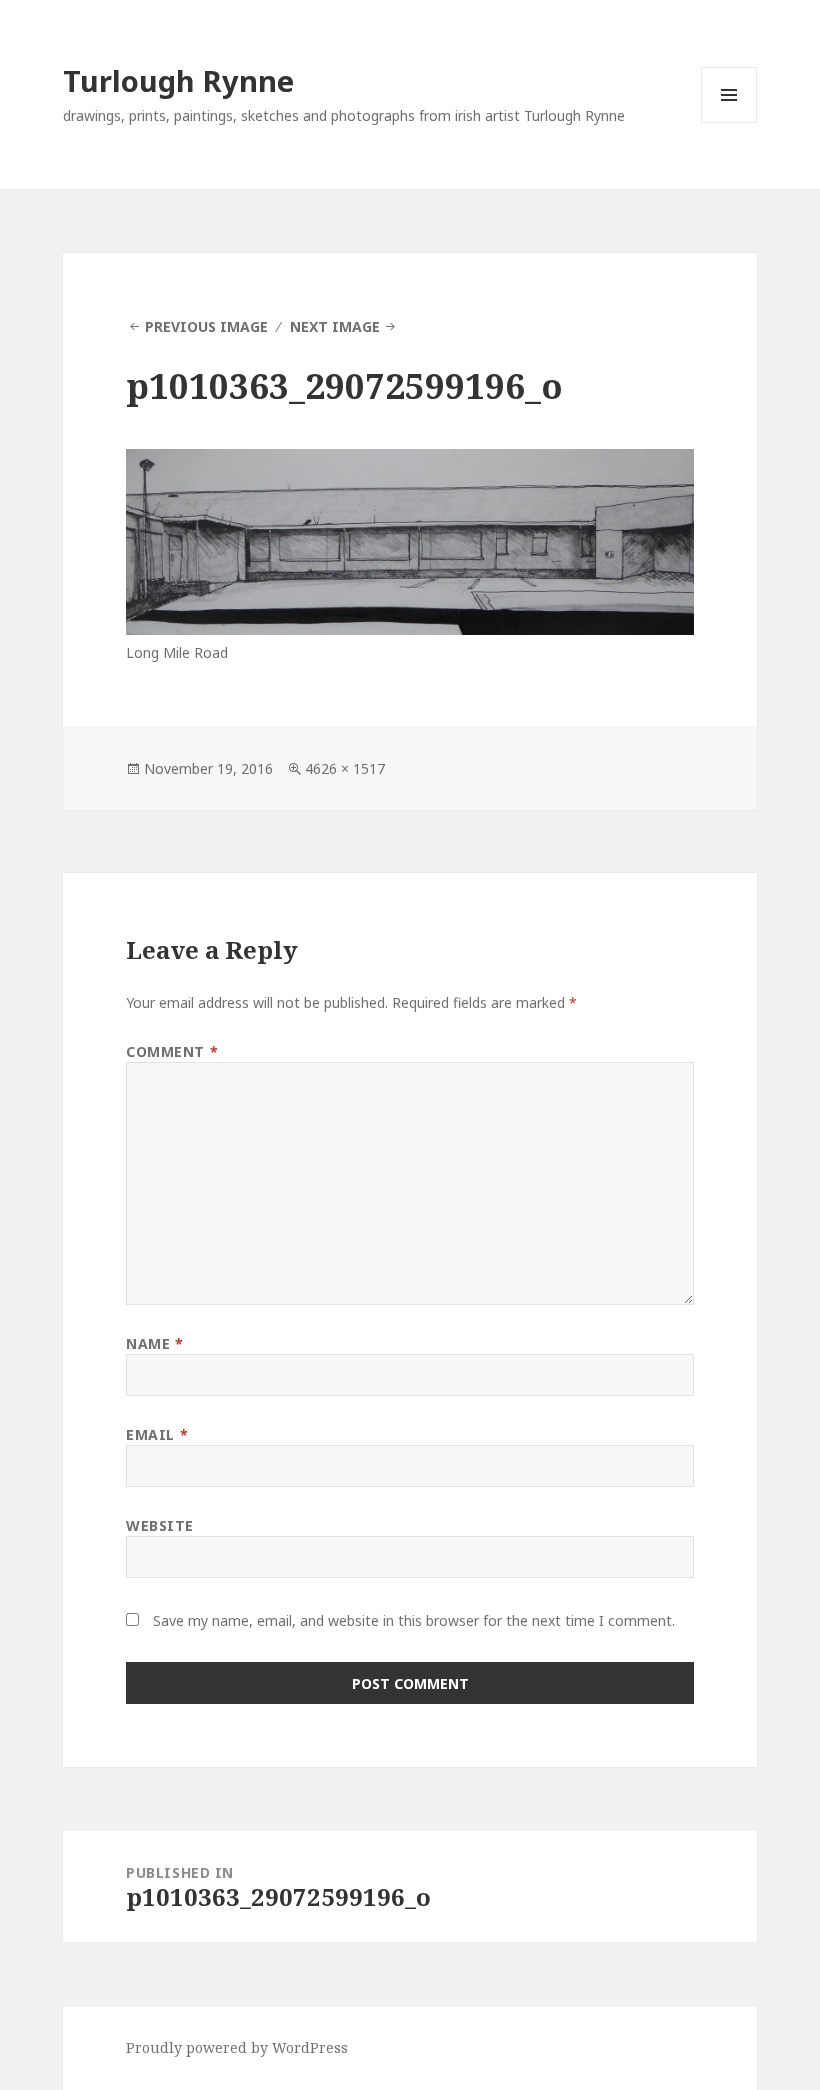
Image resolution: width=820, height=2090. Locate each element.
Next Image (335, 326)
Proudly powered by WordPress (237, 2047)
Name (154, 1343)
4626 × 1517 (345, 768)
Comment (172, 1051)
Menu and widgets (729, 122)
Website (160, 1525)
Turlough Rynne (178, 80)
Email (157, 1434)
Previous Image (206, 326)
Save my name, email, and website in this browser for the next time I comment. (414, 1620)
